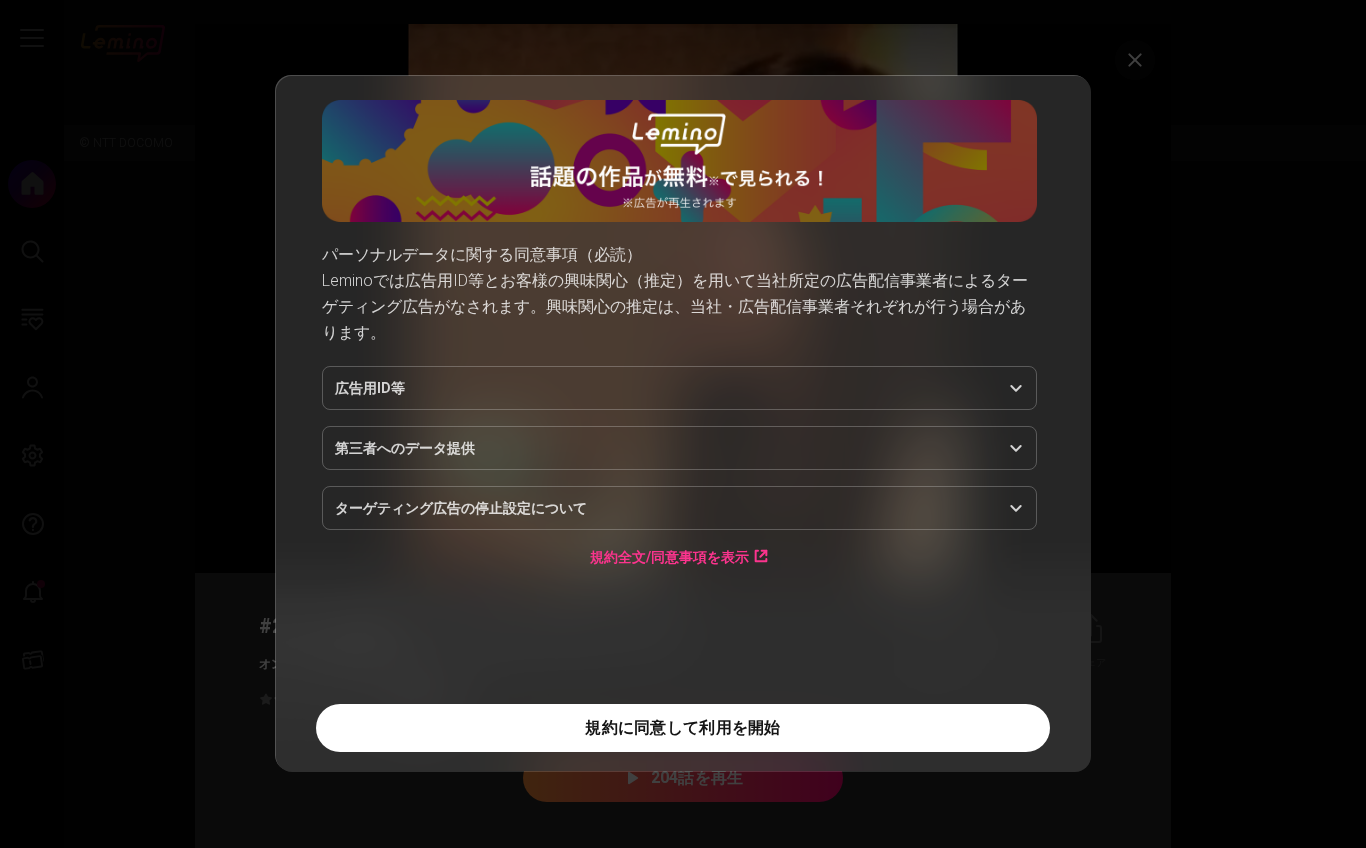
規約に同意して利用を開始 (682, 727)
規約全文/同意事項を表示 (669, 556)
